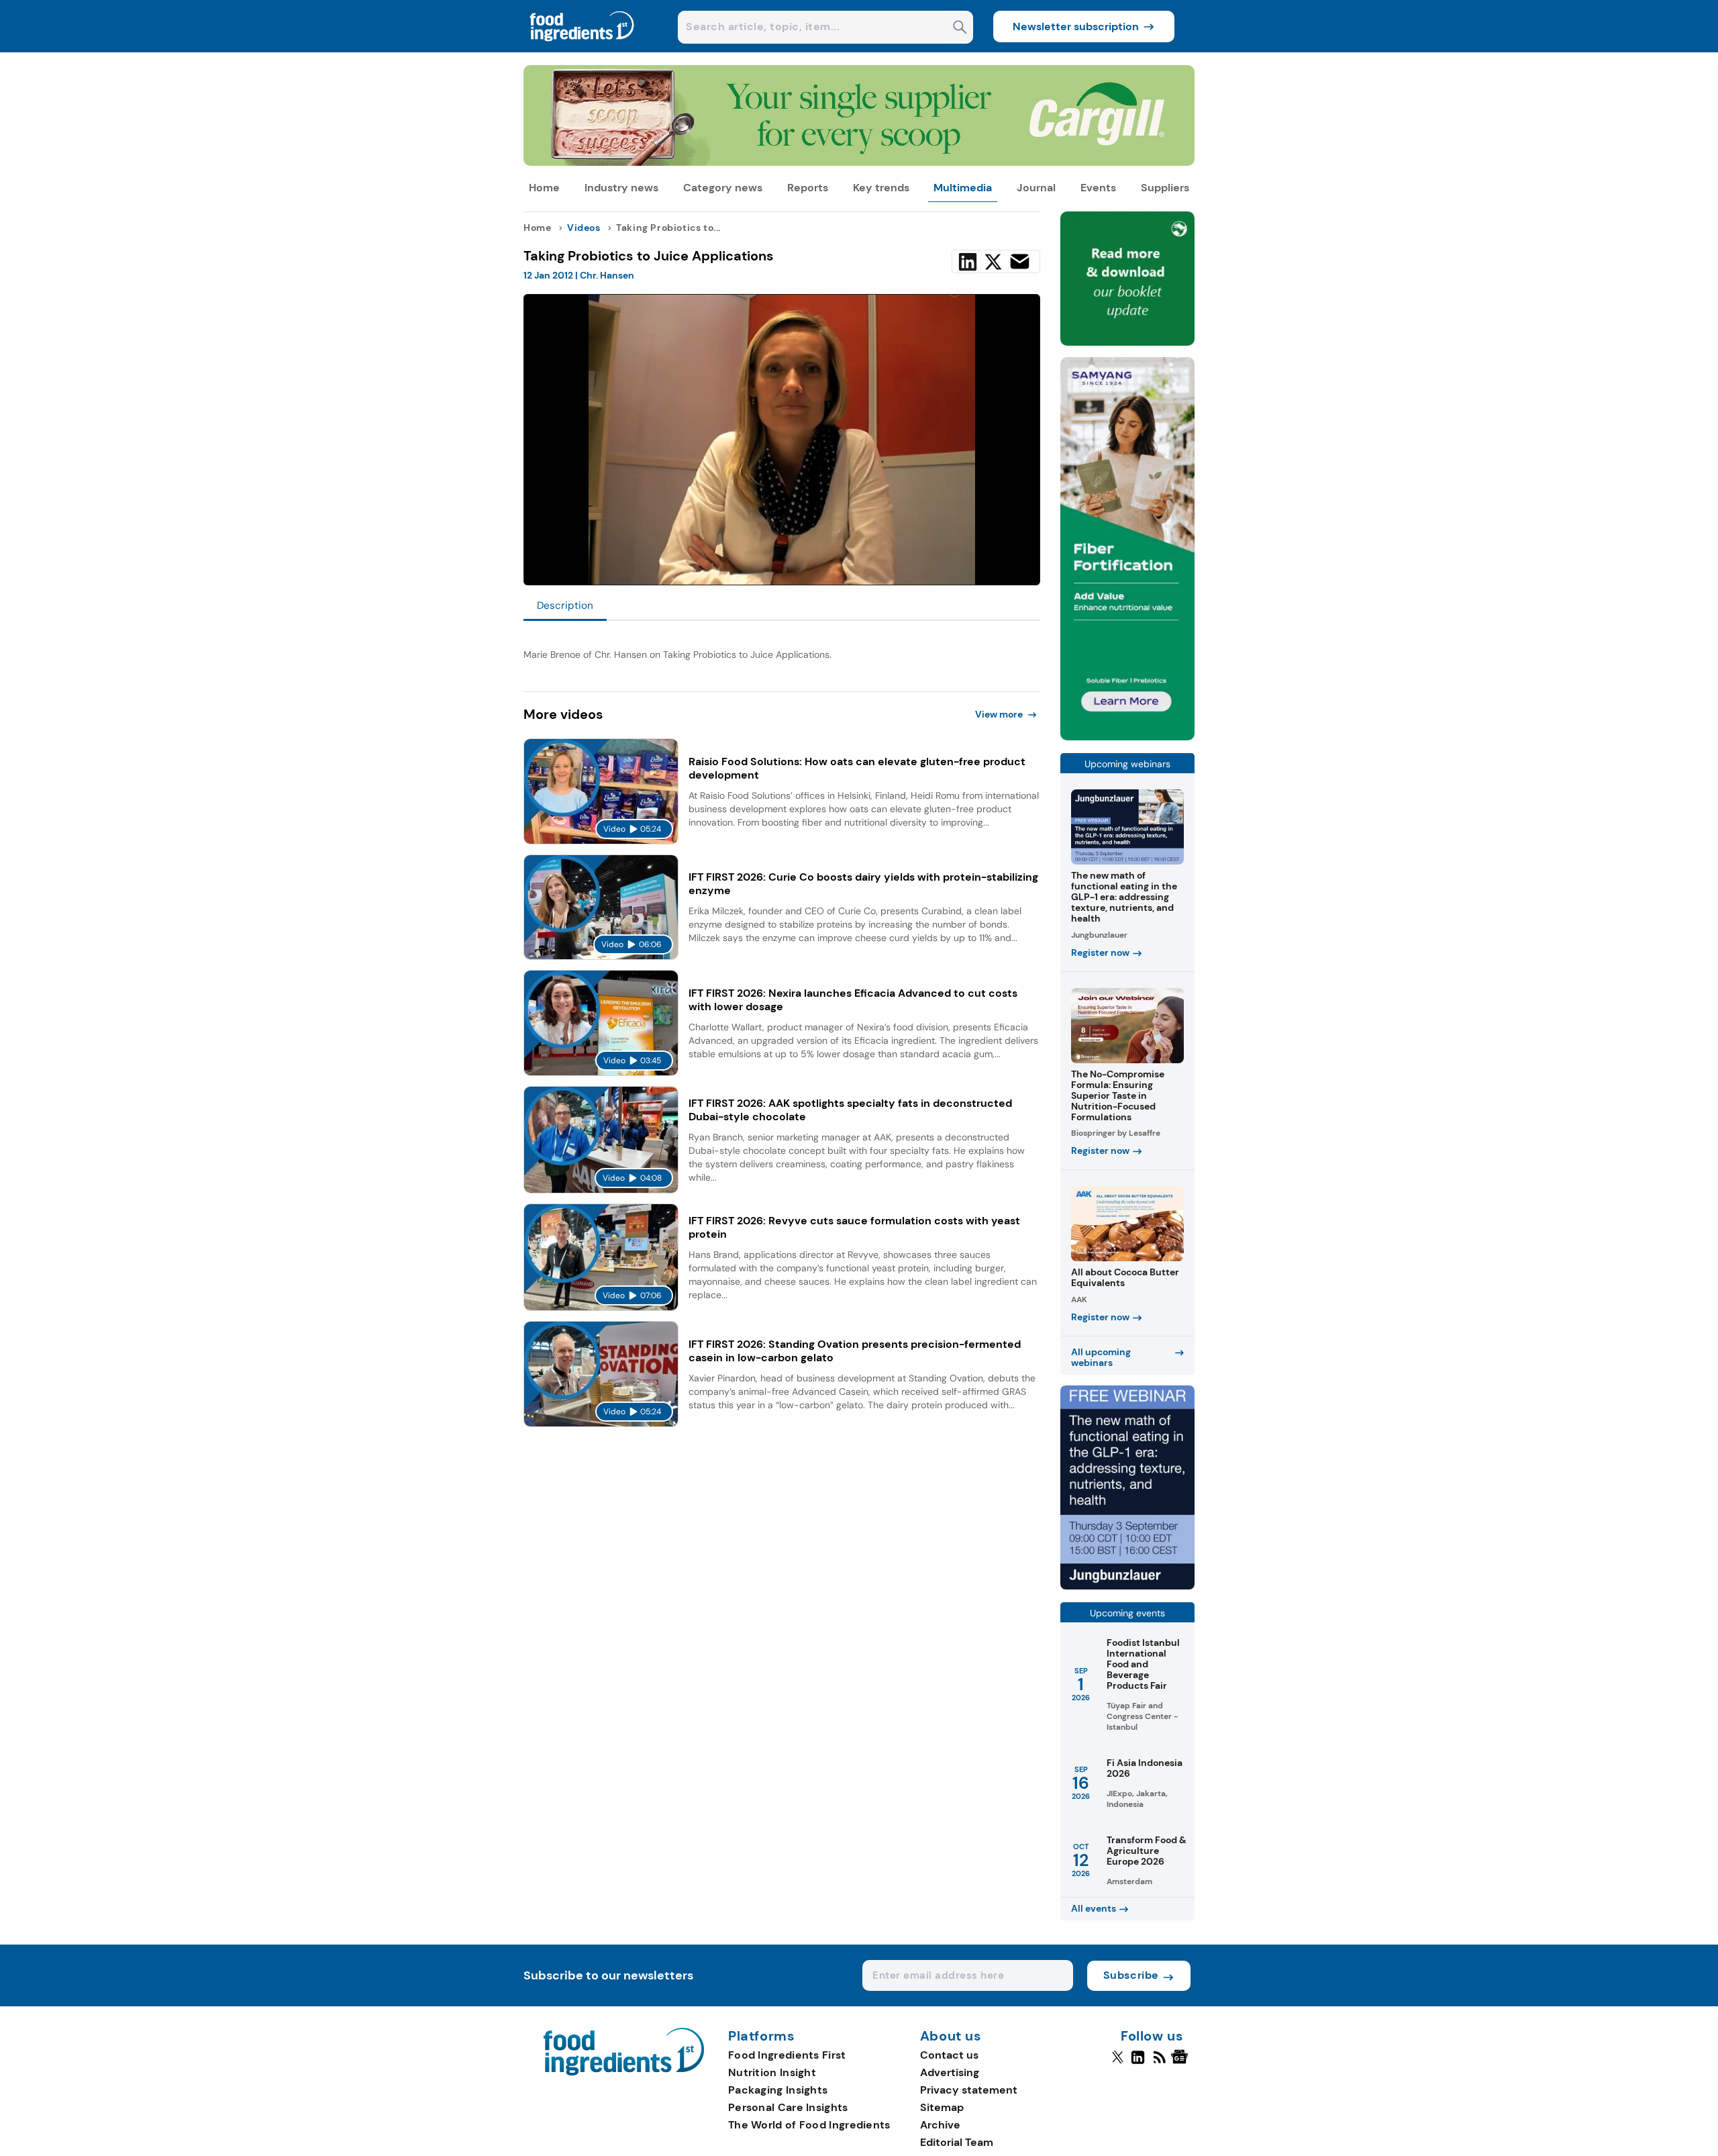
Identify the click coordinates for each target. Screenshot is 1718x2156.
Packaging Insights (778, 2090)
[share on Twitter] (993, 262)
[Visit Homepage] (583, 49)
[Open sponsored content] (859, 162)
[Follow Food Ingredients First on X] (1118, 2063)
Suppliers (1165, 188)
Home (544, 188)
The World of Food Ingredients (809, 2125)
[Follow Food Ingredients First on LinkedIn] (1138, 2063)
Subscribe (1131, 1975)
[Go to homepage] (624, 2072)
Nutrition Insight (772, 2072)
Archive (940, 2125)
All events (1094, 1908)
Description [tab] (565, 605)
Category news (723, 188)
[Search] (960, 29)
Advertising (950, 2072)
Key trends (881, 188)
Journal (1036, 188)
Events (1098, 188)
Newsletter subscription (1076, 27)
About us (951, 2037)
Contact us (949, 2055)
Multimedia (963, 188)
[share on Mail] (1020, 261)
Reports (808, 188)
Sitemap (942, 2107)
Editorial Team (957, 2142)
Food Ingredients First (787, 2055)
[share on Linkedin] (968, 262)
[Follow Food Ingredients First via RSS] (1159, 2063)
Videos (584, 228)
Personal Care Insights (788, 2107)
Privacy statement (969, 2090)
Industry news (621, 188)
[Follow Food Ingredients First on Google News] (1181, 2063)
